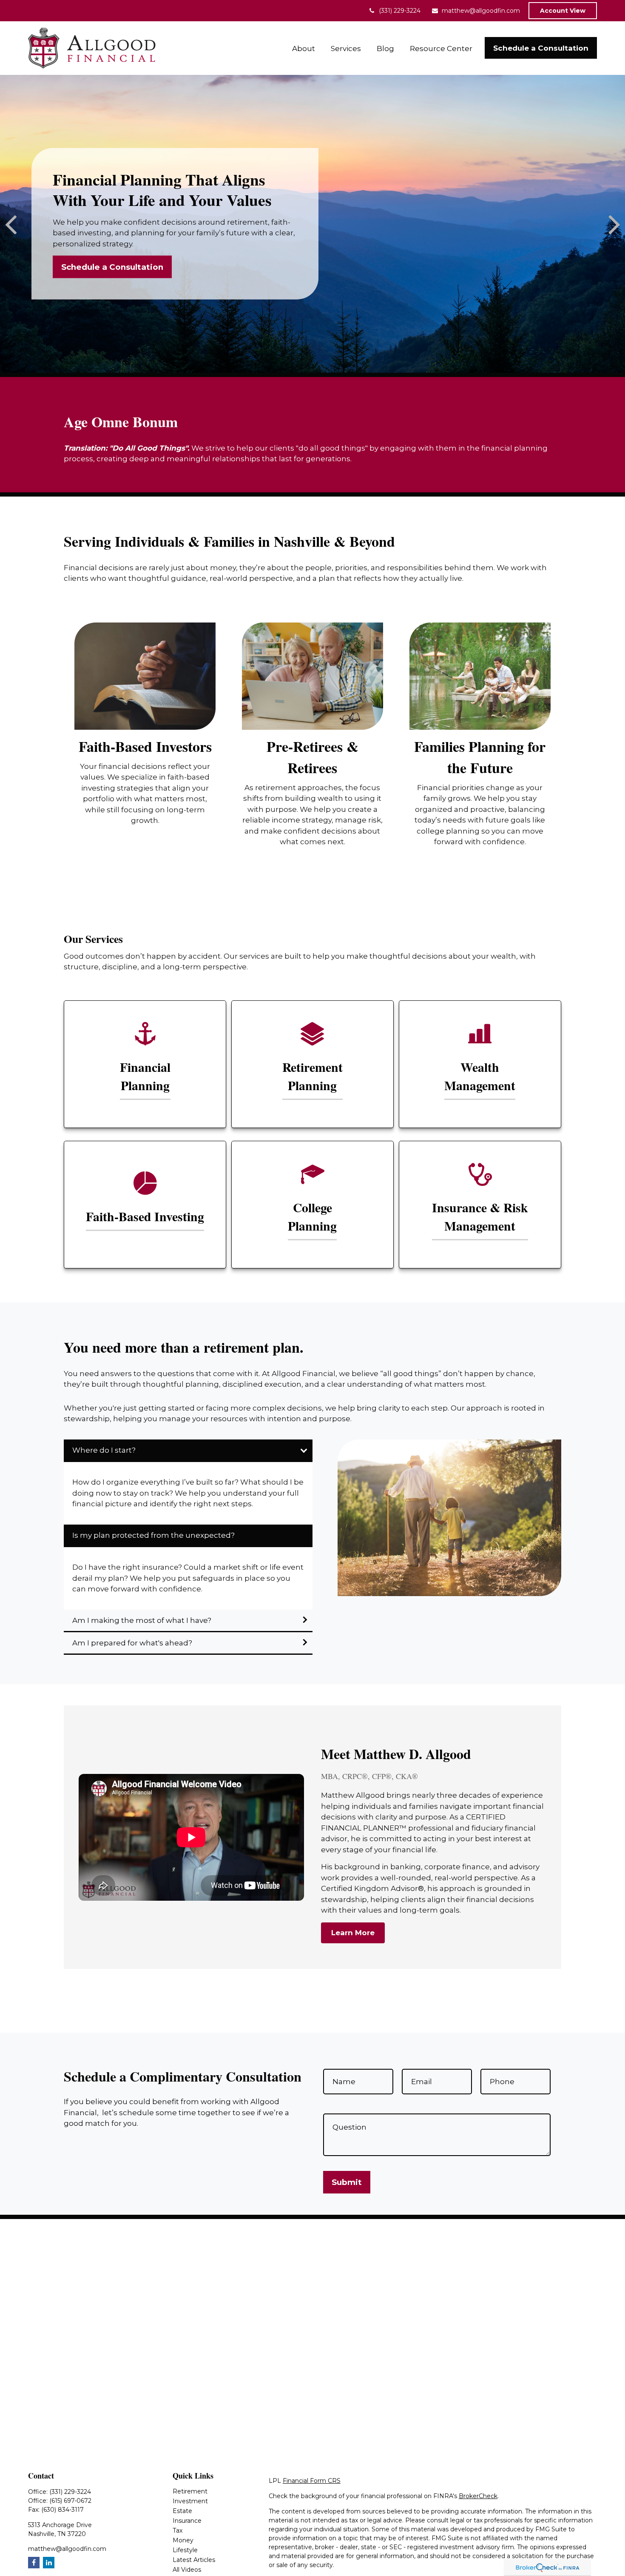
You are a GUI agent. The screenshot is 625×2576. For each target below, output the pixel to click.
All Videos (187, 2570)
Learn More (353, 1933)
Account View (563, 11)
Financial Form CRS (312, 2481)
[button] (304, 48)
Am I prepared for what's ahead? (132, 1643)
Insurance (187, 2521)
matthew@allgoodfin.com (481, 11)
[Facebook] (34, 2563)
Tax (178, 2530)
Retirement (190, 2491)
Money (183, 2540)
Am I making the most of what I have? (142, 1620)
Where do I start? (105, 1450)
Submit (347, 2182)
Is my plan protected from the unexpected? (153, 1535)
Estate (182, 2511)
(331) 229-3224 (400, 11)
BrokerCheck (478, 2496)
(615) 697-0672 (70, 2501)
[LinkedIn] (49, 2563)
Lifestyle (185, 2550)
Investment (190, 2501)
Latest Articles (194, 2560)
